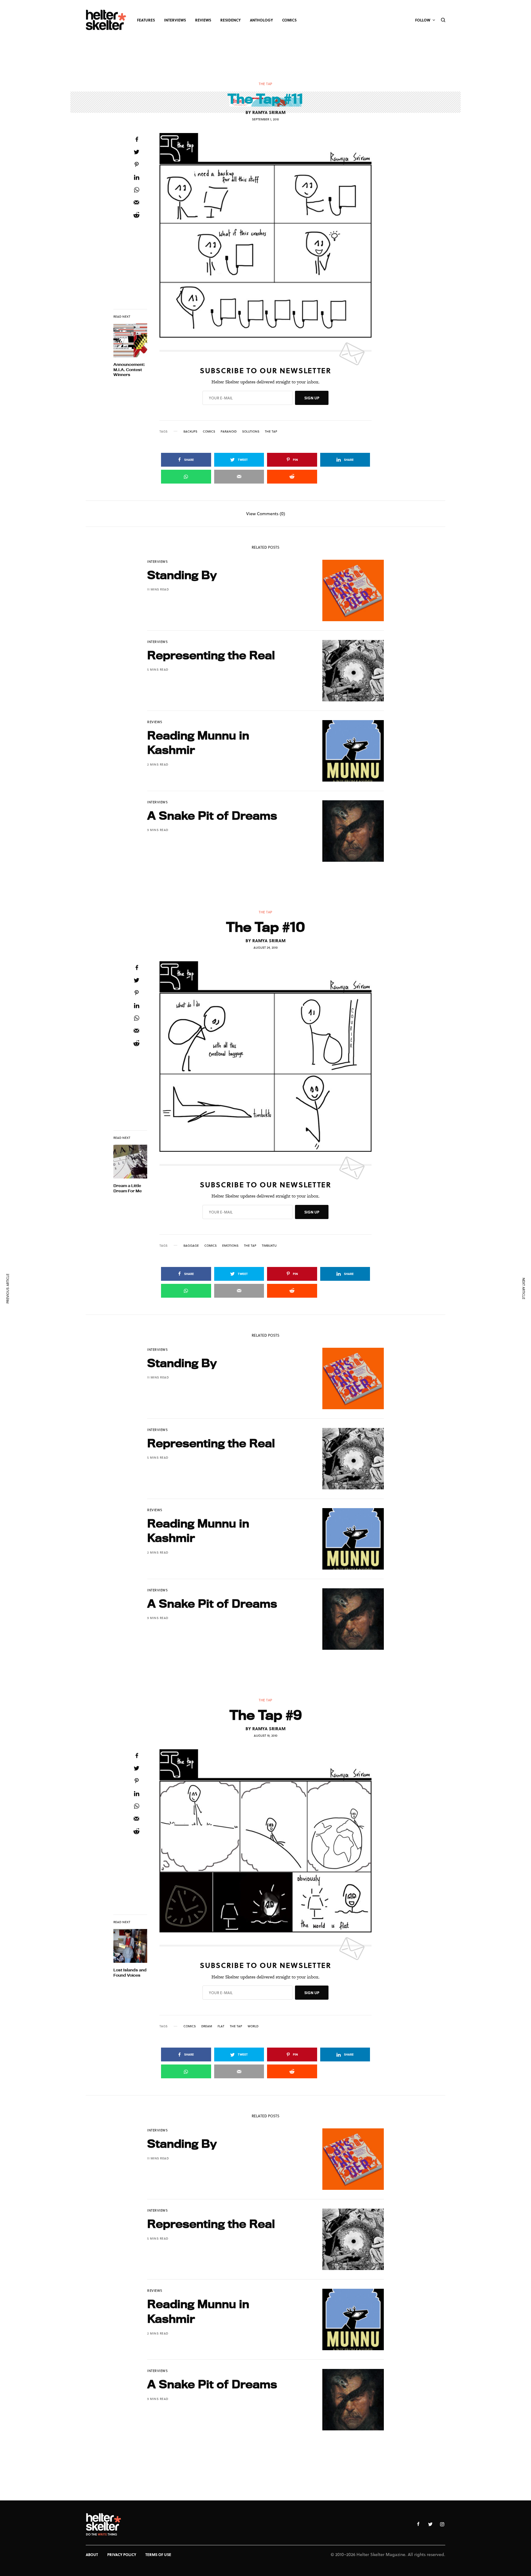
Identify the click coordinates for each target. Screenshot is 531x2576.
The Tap (265, 84)
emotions (230, 1245)
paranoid (229, 431)
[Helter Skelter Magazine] (106, 20)
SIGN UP (312, 398)
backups (190, 431)
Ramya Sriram (269, 112)
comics (209, 431)
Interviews (158, 561)
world (253, 2026)
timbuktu (269, 1245)
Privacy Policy (122, 2554)
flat (221, 2026)
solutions (251, 431)
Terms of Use (158, 2554)
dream (207, 2026)
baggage (191, 1245)
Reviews (155, 722)
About (92, 2554)
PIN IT (269, 235)
